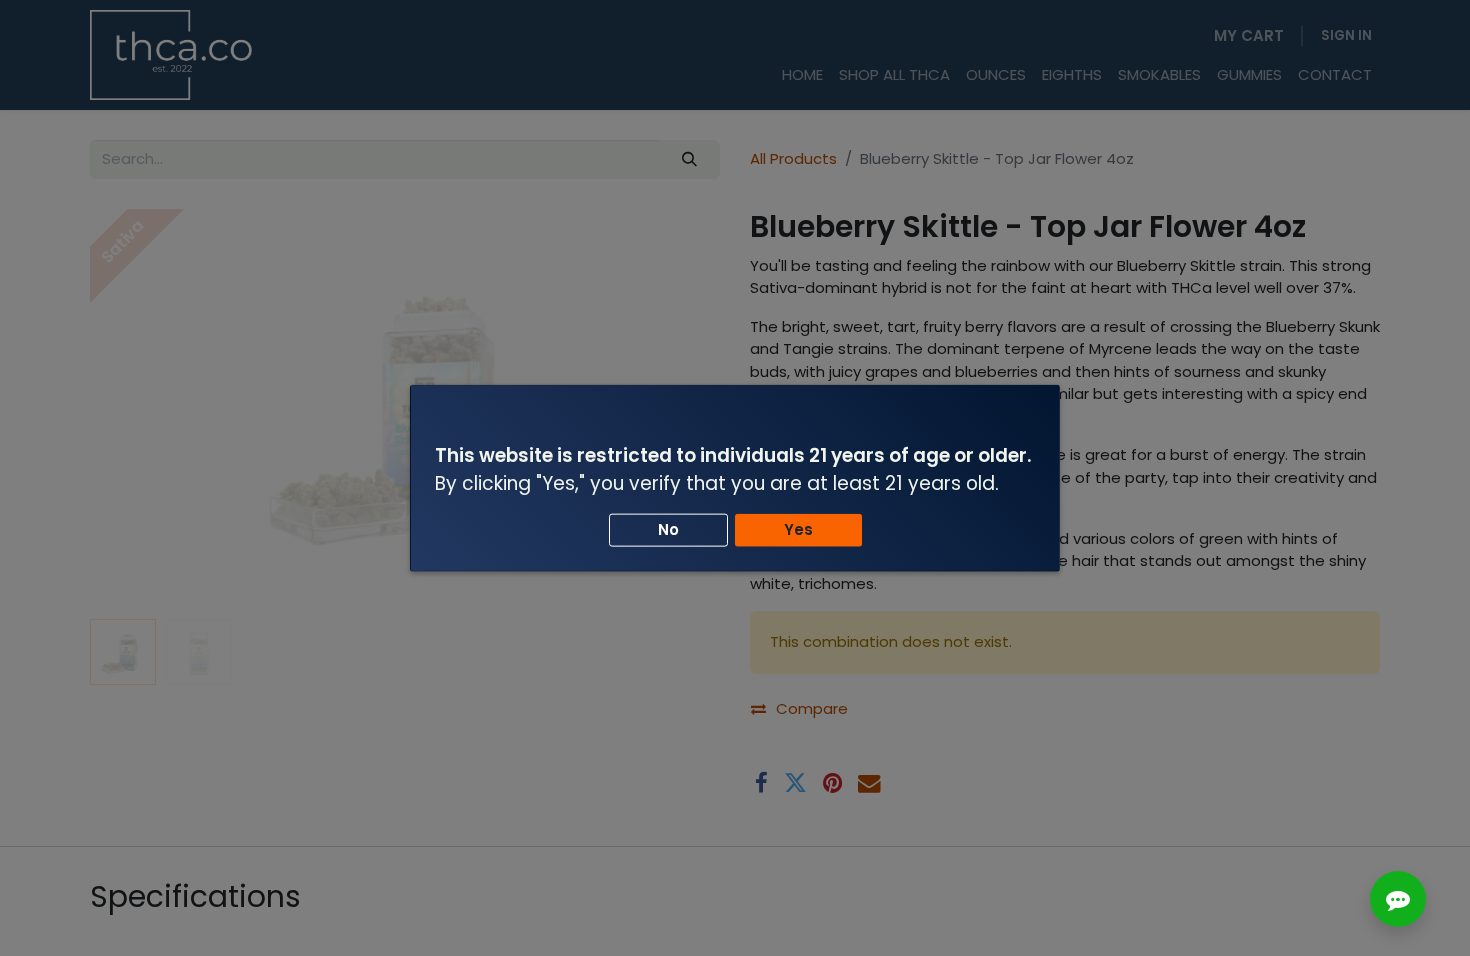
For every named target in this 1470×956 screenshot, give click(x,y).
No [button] (668, 529)
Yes (798, 529)
